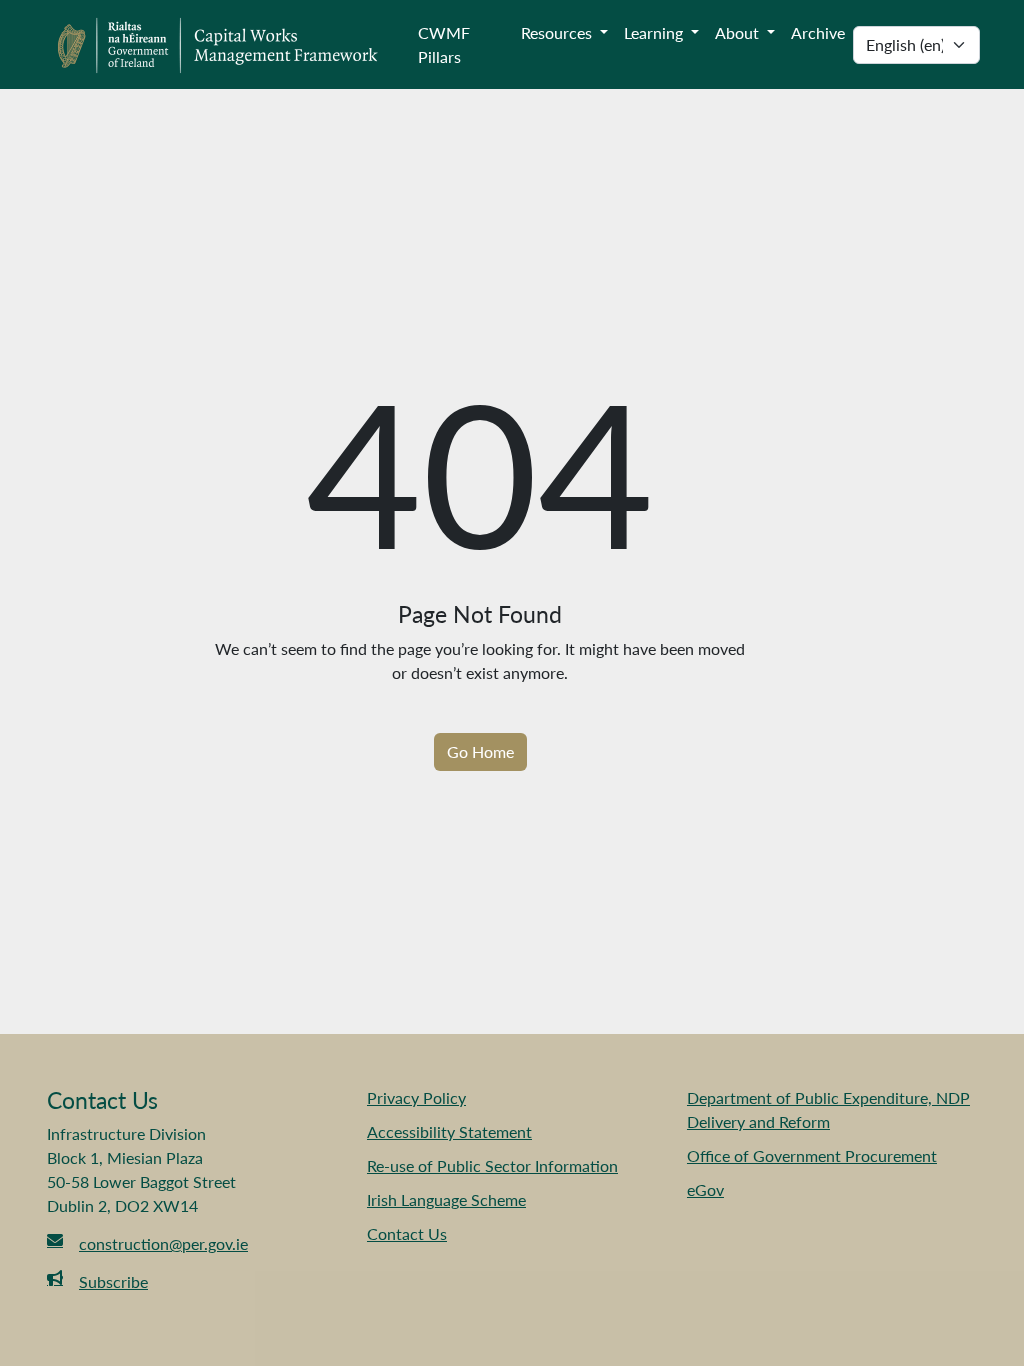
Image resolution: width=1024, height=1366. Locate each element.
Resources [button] (558, 32)
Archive (818, 32)
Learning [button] (655, 32)
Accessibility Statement (449, 1131)
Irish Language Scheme (446, 1199)
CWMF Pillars (444, 44)
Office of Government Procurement (812, 1155)
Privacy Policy (416, 1097)
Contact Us (407, 1233)
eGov (705, 1189)
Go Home (480, 751)
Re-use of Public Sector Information (492, 1165)
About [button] (739, 32)
